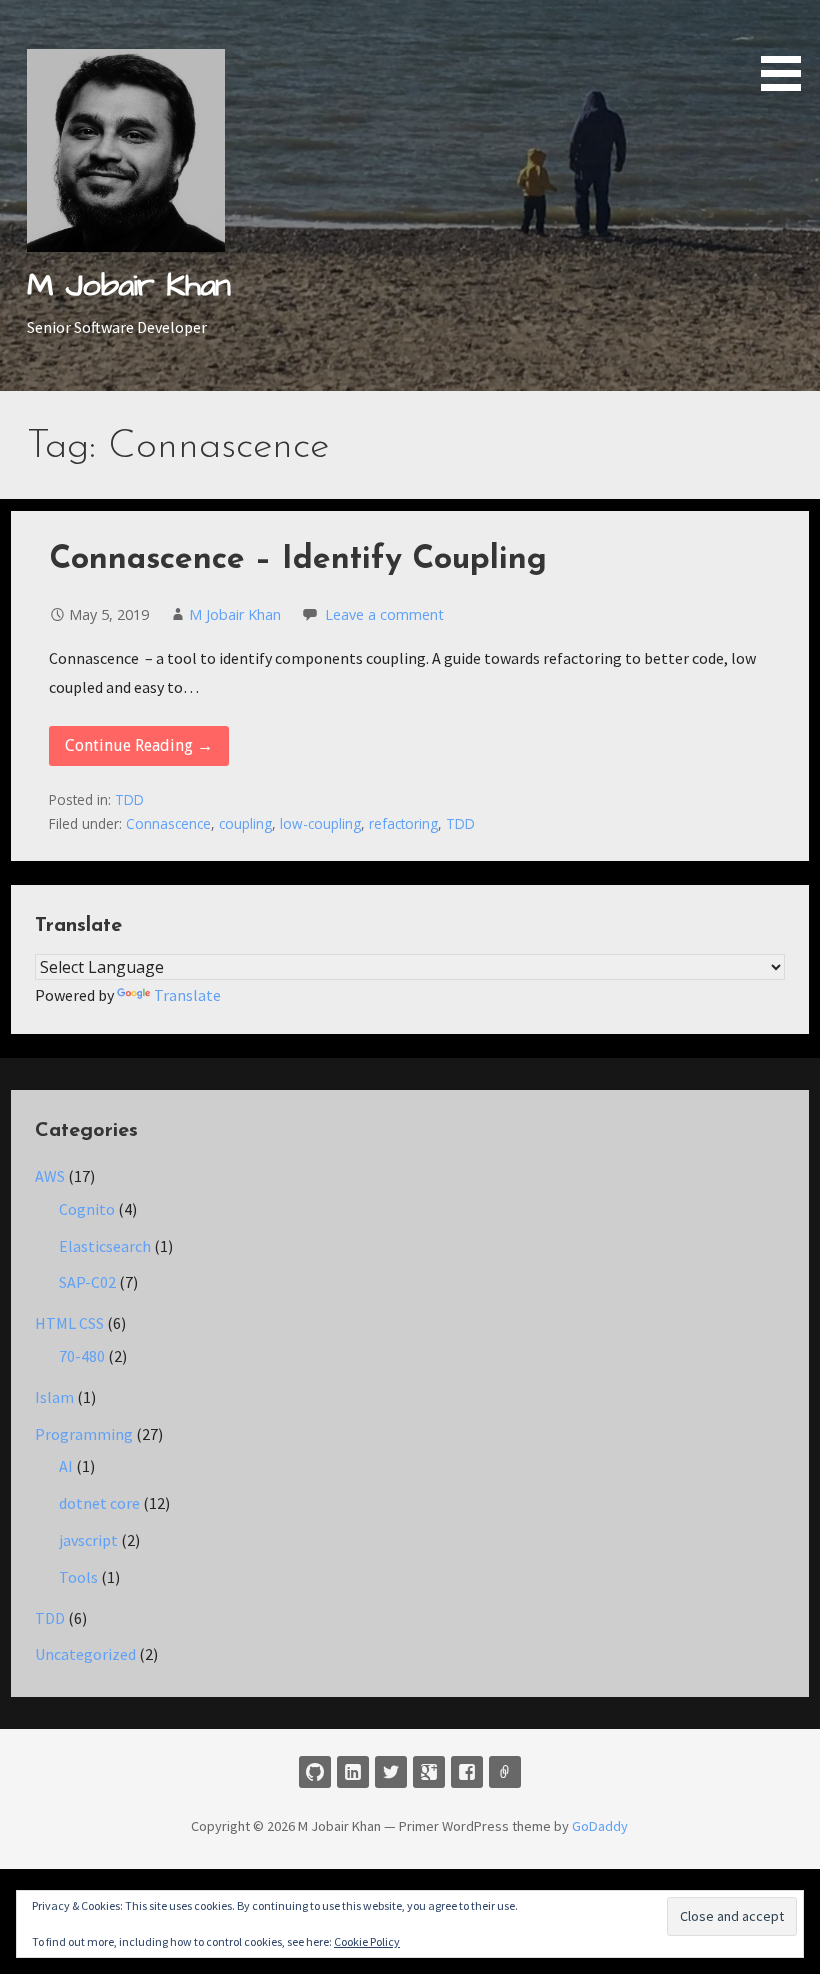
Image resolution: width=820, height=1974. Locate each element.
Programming (84, 1434)
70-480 (82, 1356)
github (315, 1772)
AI (66, 1466)
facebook (467, 1772)
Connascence (168, 823)
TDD (129, 799)
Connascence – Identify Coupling (298, 560)
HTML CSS (69, 1323)
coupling (245, 823)
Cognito (87, 1209)
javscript (88, 1540)
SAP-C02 (87, 1282)
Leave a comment (384, 614)
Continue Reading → (139, 745)
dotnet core (99, 1503)
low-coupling (320, 823)
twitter (391, 1772)
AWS (50, 1176)
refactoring (403, 823)
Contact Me (505, 1772)
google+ (429, 1772)
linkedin (353, 1772)
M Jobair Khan (128, 285)
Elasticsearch (105, 1246)
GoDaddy (600, 1826)
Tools (78, 1577)
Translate (187, 995)
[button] (788, 49)
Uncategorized (85, 1654)
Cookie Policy (367, 1941)
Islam (54, 1397)
